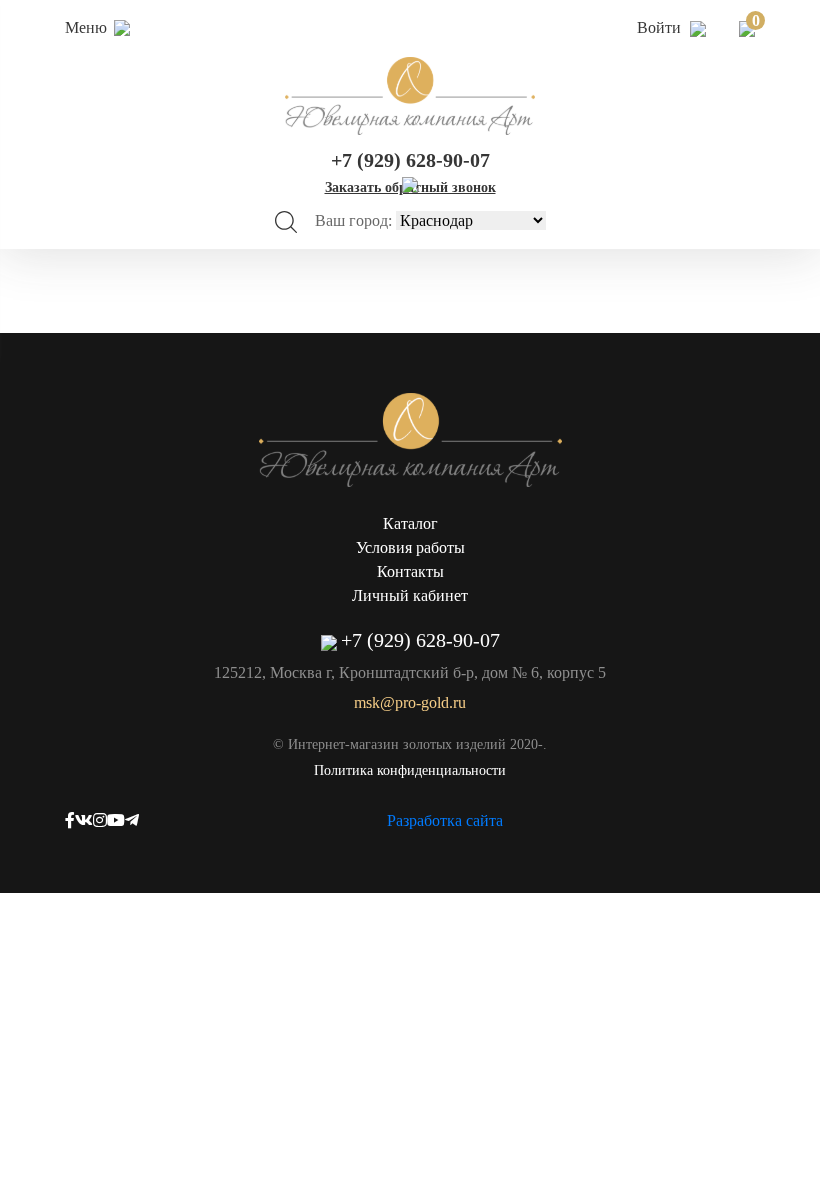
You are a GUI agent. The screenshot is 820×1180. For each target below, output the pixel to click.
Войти (661, 27)
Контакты (410, 571)
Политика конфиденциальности (410, 770)
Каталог (410, 523)
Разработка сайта (445, 820)
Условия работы (410, 547)
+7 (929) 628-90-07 (410, 160)
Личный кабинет (410, 595)
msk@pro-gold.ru (410, 702)
